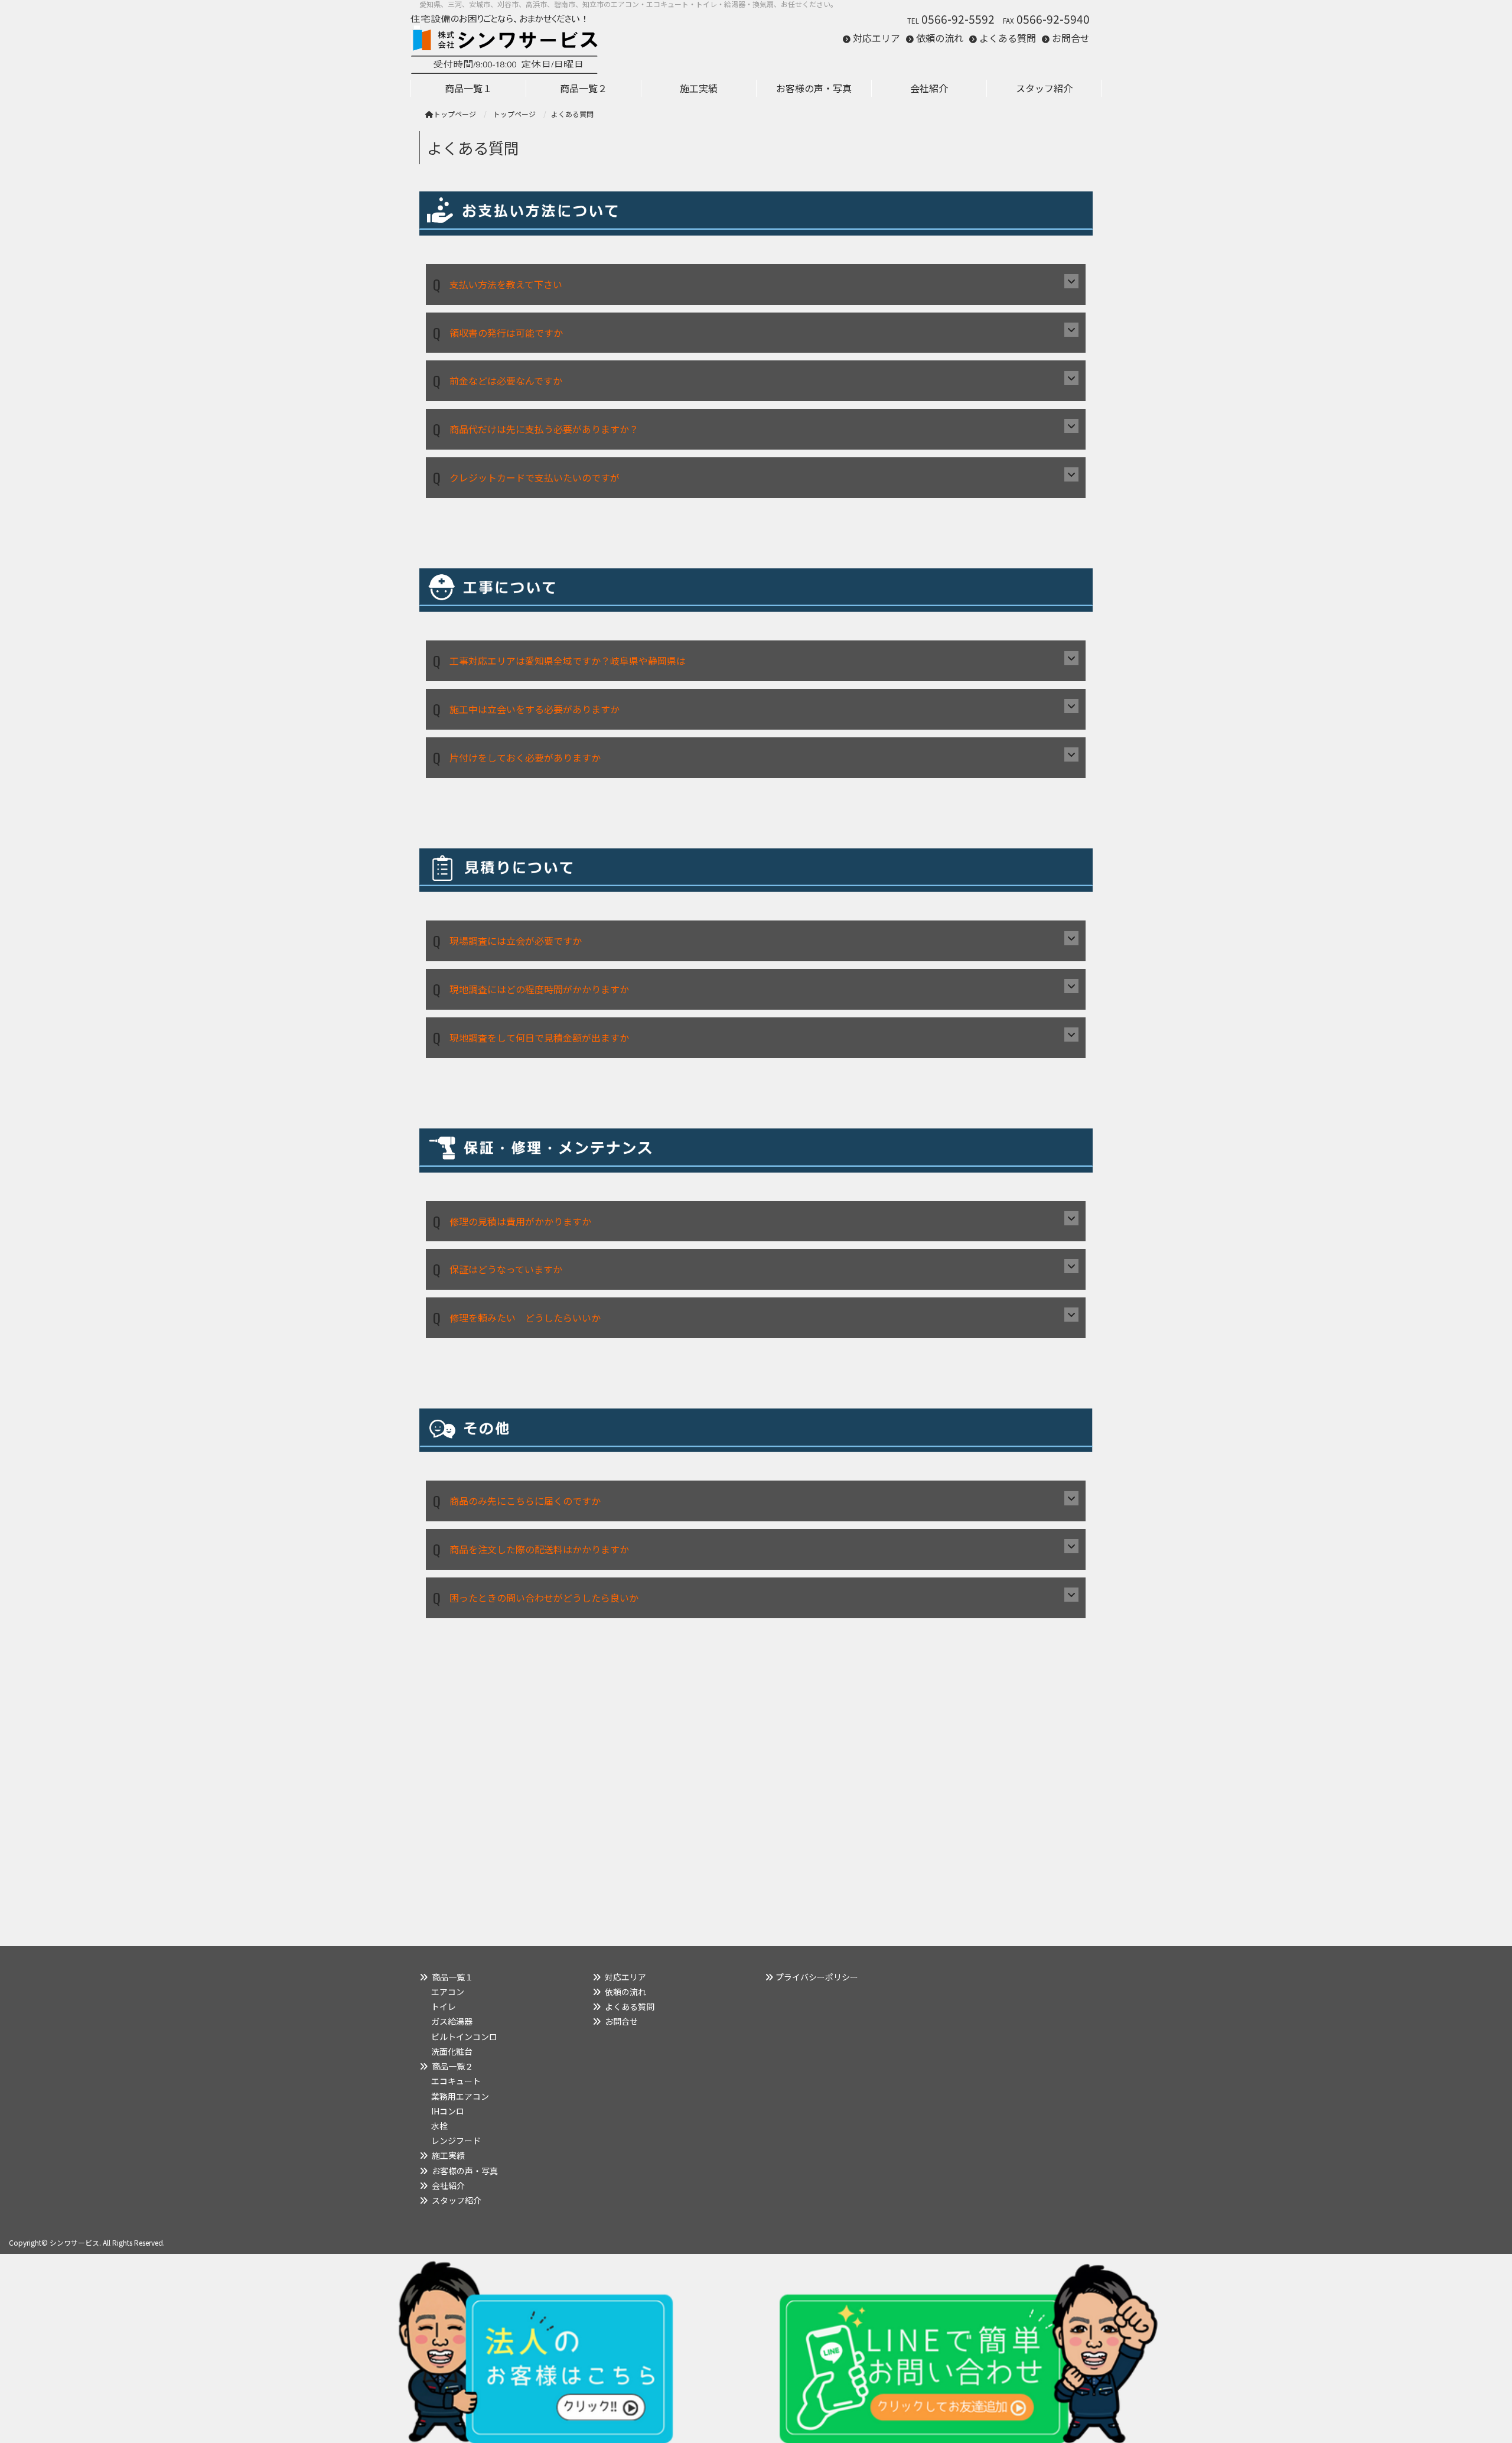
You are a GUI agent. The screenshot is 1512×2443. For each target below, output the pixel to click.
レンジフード (456, 2141)
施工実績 (448, 2155)
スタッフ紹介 (457, 2200)
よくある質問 (1008, 38)
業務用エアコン (460, 2096)
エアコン (448, 1992)
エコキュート (456, 2081)
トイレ (444, 2006)
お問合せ (1071, 38)
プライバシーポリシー (817, 1977)
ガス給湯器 (452, 2021)
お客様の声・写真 (465, 2171)
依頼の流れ (940, 38)
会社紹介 (448, 2185)
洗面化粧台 (452, 2051)
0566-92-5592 (958, 19)
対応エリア (876, 38)
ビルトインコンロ (464, 2037)
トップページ (455, 114)
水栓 (439, 2126)
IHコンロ (448, 2111)
